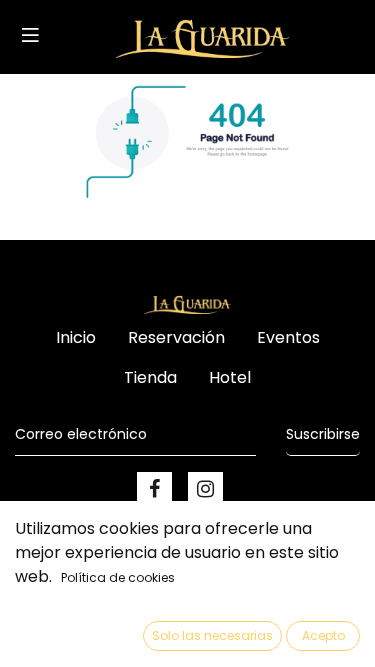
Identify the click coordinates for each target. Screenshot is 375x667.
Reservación (176, 337)
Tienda (150, 377)
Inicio (76, 337)
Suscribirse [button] (323, 434)
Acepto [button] (323, 635)
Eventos (288, 337)
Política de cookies (118, 577)
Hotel (230, 377)
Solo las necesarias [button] (212, 635)
